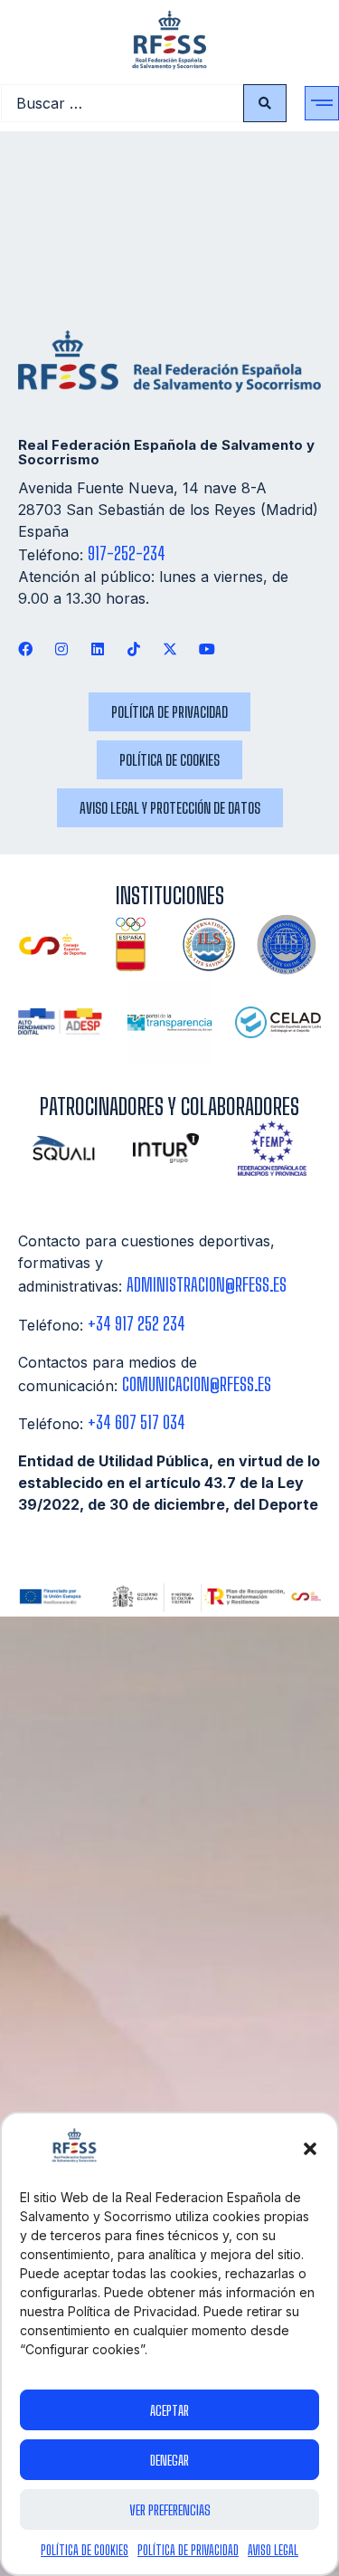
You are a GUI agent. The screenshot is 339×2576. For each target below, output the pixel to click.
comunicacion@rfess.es (197, 1384)
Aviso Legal (273, 2550)
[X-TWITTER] (170, 649)
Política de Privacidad (188, 2550)
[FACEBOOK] (25, 649)
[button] (310, 2149)
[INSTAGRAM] (61, 649)
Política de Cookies (85, 2550)
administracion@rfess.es (207, 1285)
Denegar (169, 2460)
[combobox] (122, 103)
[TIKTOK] (134, 649)
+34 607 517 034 (137, 1422)
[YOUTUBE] (207, 649)
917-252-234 (127, 553)
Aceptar (169, 2410)
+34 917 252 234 (137, 1324)
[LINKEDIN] (97, 649)
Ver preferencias (170, 2510)
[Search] (265, 103)
